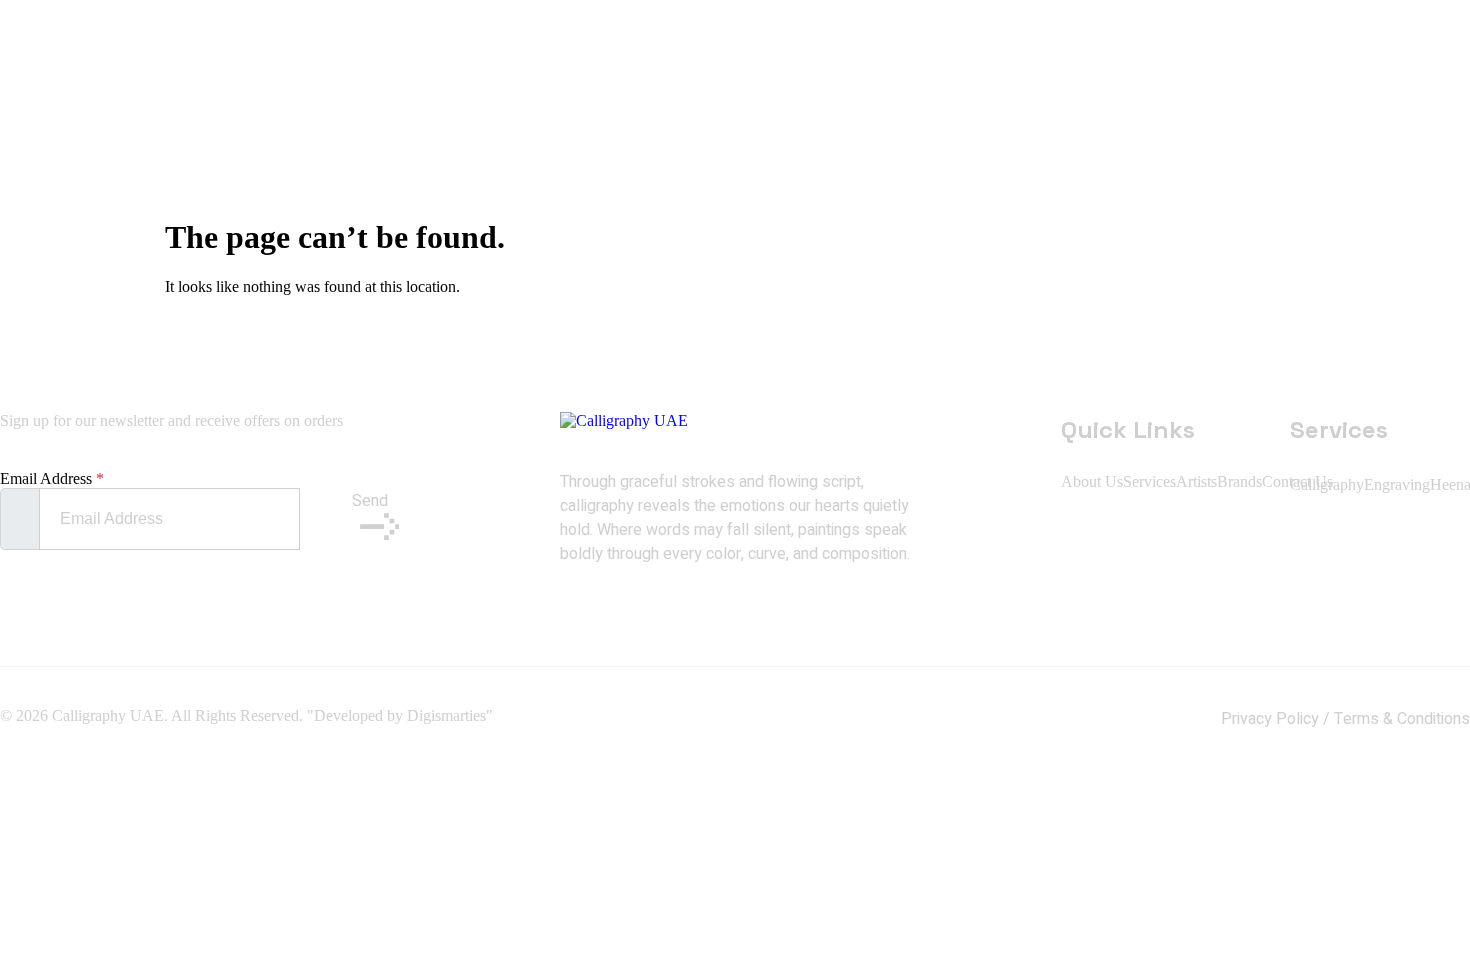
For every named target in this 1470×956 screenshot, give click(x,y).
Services (1149, 481)
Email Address (52, 478)
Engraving (1397, 484)
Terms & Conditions (1402, 719)
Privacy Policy (1270, 719)
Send (370, 501)
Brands (1239, 481)
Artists (1196, 481)
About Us (1092, 481)
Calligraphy (1327, 484)
